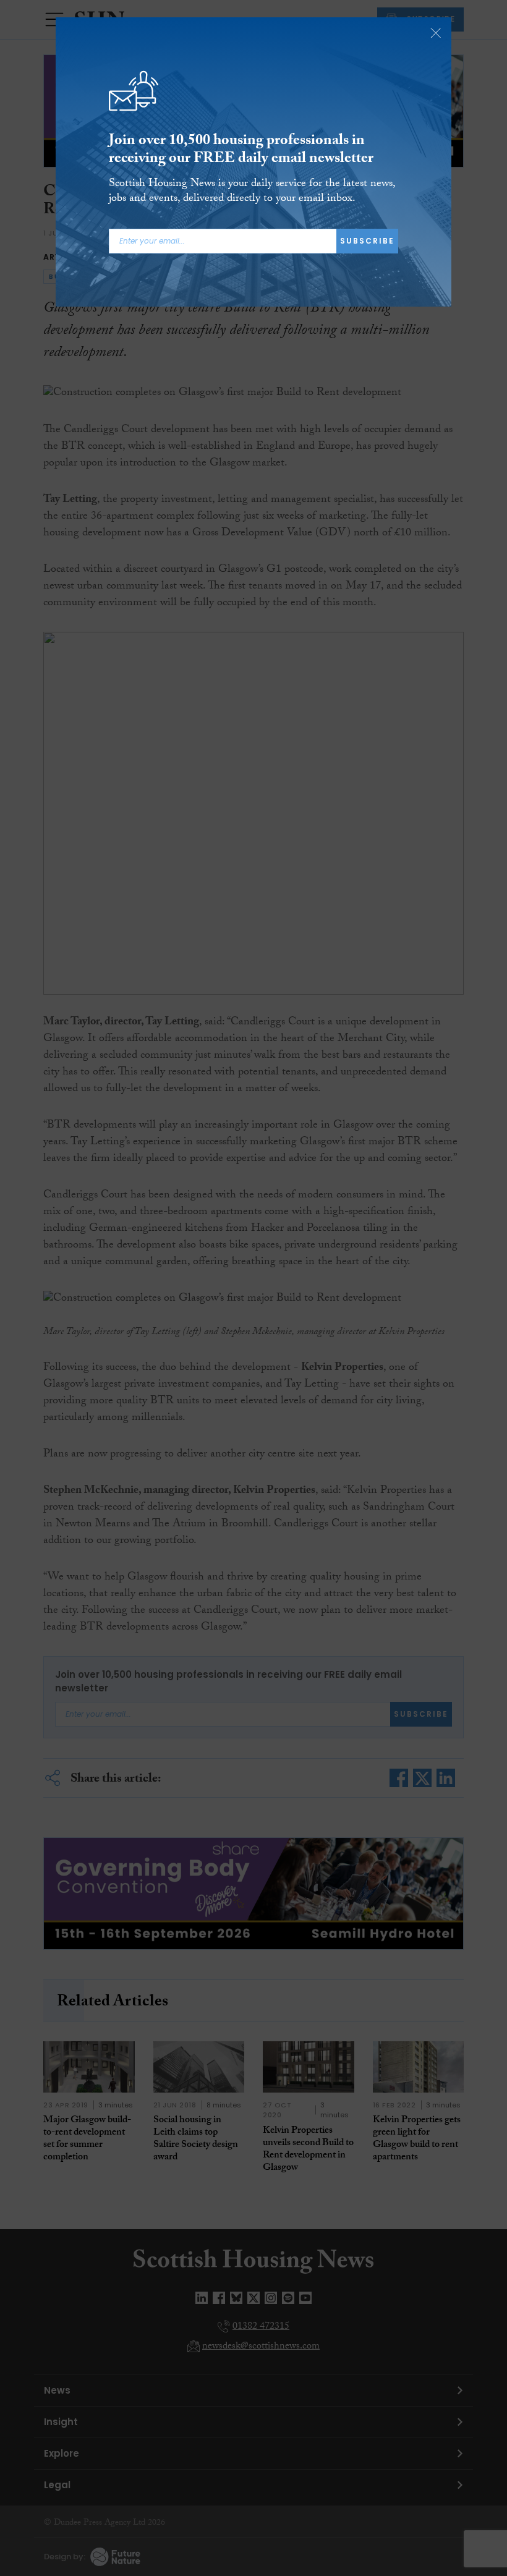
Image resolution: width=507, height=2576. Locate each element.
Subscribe (367, 241)
